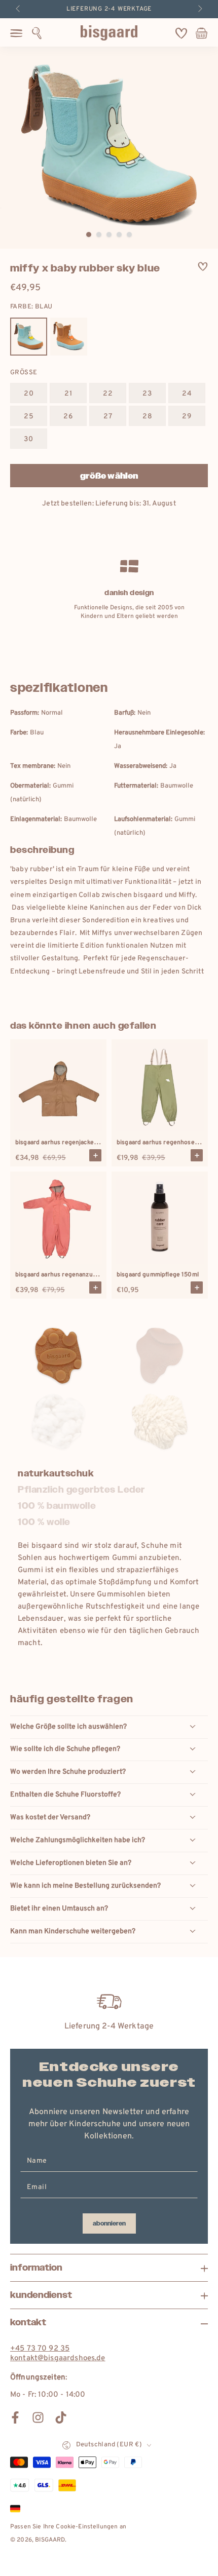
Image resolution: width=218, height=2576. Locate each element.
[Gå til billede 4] (119, 235)
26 (68, 417)
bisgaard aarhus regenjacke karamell (67, 1143)
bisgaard (50, 2540)
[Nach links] (19, 9)
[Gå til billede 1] (89, 235)
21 (68, 394)
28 (148, 417)
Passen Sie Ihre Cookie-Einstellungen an (68, 2527)
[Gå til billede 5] (129, 235)
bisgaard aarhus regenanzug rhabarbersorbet (80, 1275)
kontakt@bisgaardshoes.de (58, 2358)
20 (29, 394)
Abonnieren (109, 2223)
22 (108, 394)
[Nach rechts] (199, 9)
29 (187, 417)
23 (147, 394)
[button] (37, 33)
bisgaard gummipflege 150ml (158, 1275)
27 (108, 417)
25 (29, 417)
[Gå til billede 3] (109, 235)
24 (187, 394)
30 (29, 439)
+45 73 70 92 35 (40, 2349)
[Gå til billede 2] (99, 235)
